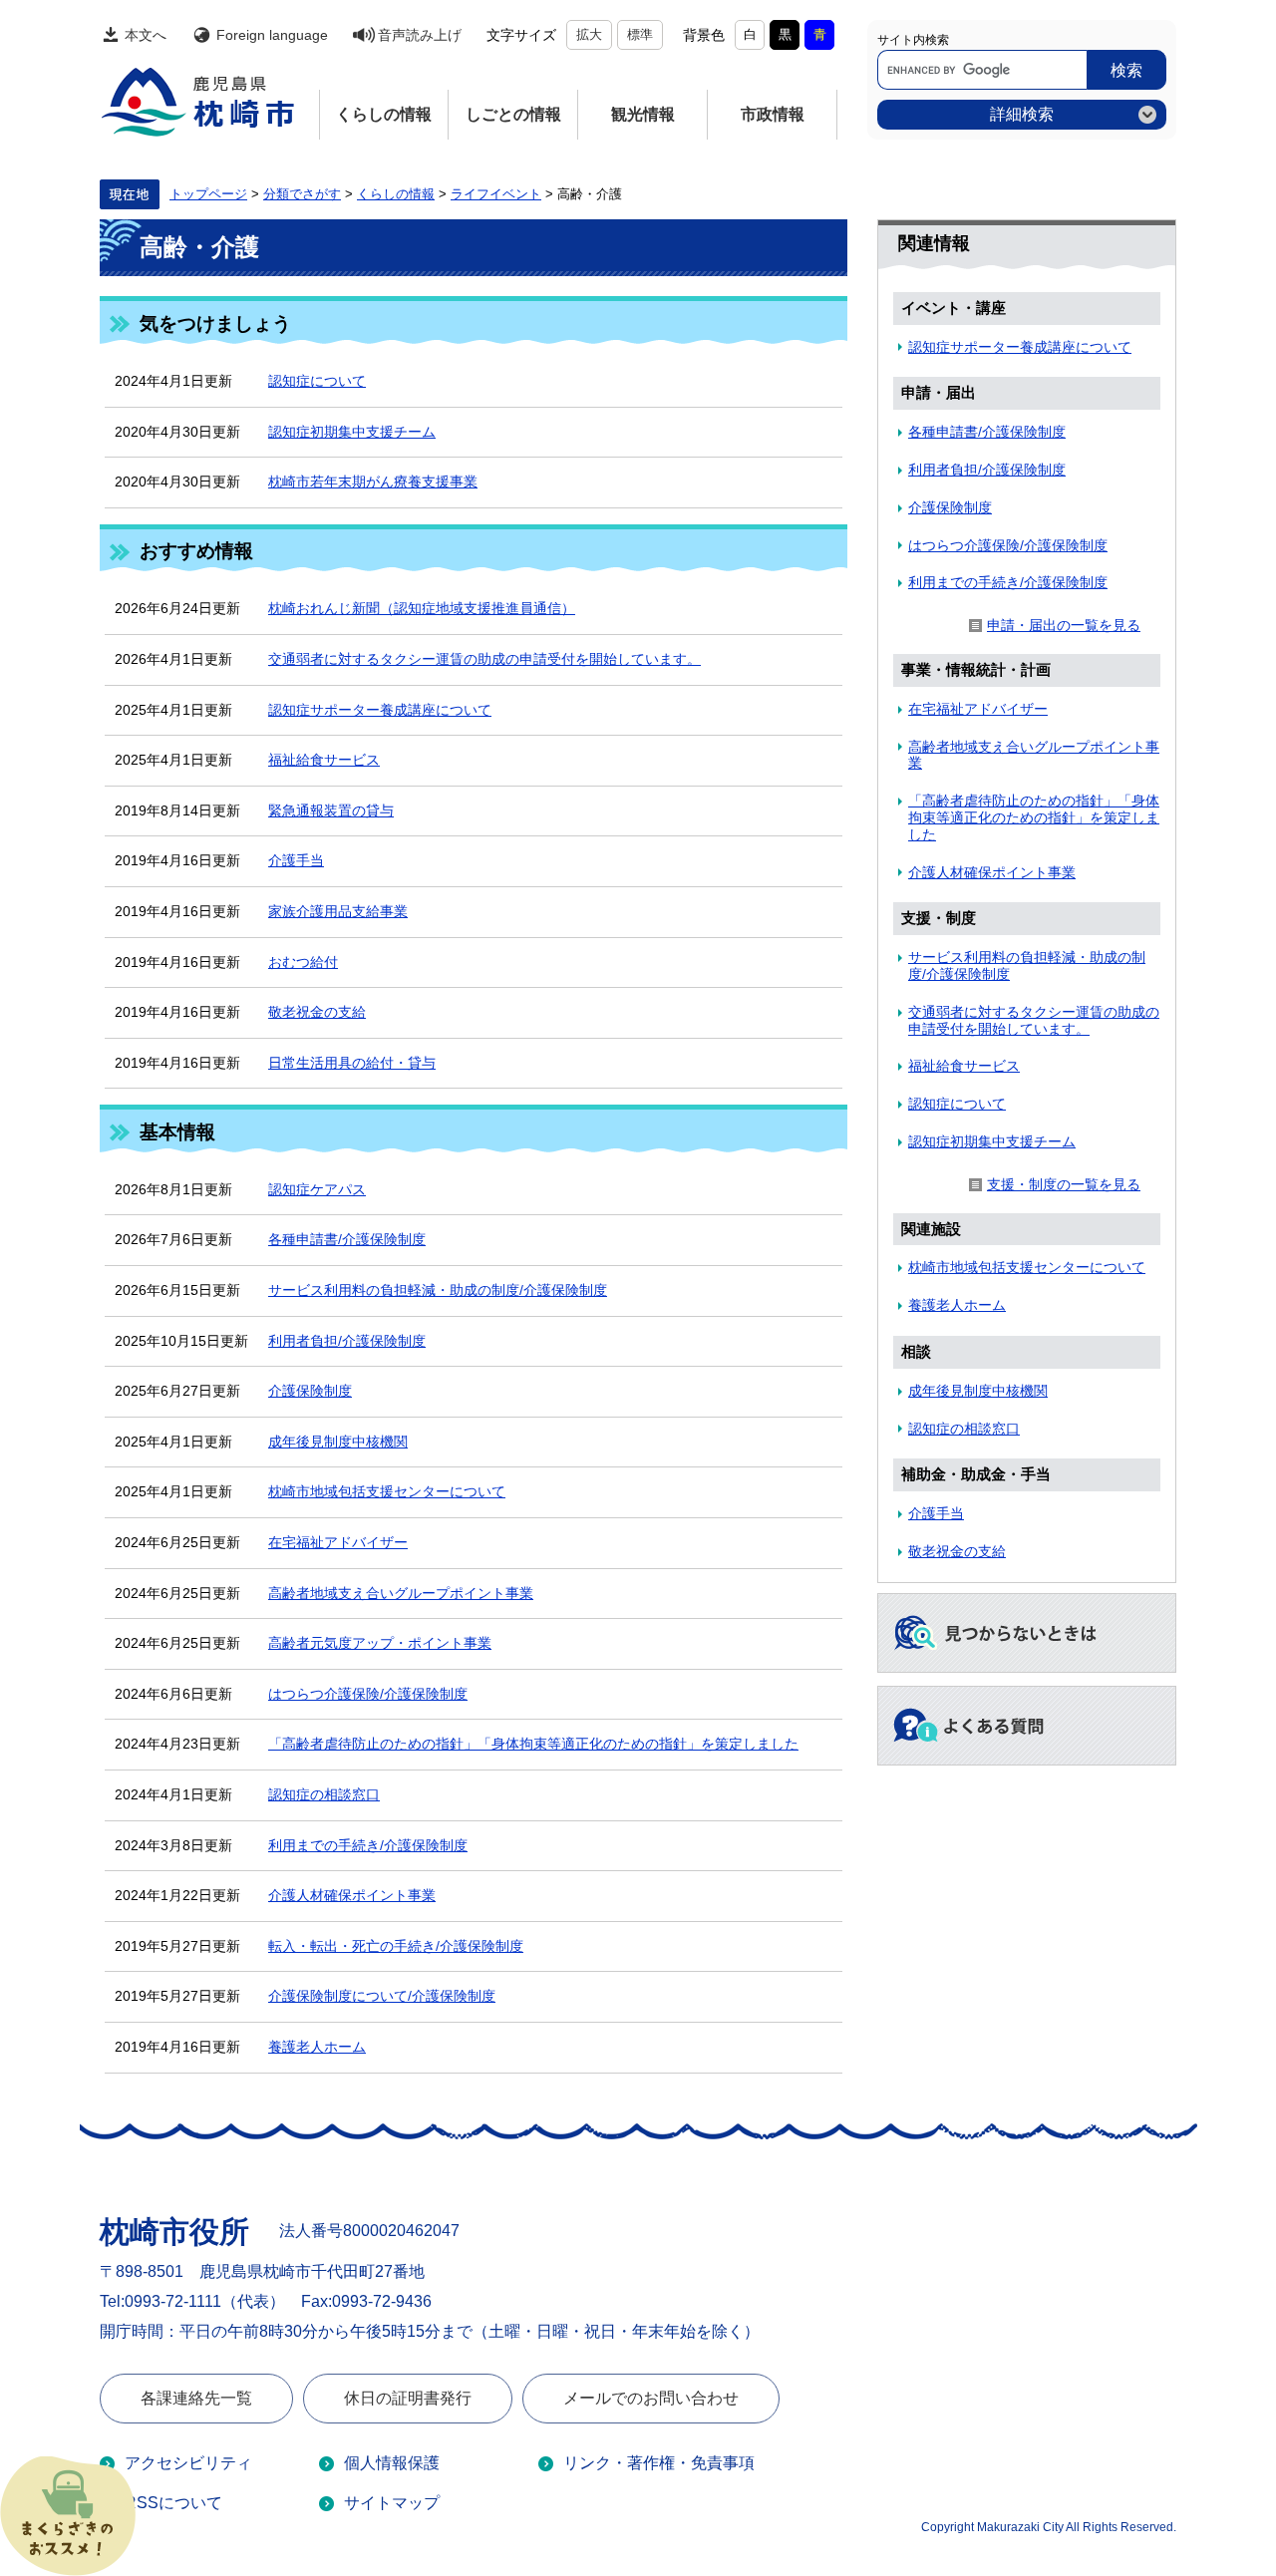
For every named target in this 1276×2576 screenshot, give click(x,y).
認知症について (317, 381)
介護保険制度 (310, 1391)
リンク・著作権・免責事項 (659, 2463)
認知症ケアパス (317, 1189)
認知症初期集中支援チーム (352, 432)
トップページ (208, 194)
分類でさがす (302, 194)
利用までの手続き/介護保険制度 (368, 1845)
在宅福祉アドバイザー (338, 1542)
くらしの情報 (384, 114)
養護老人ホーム (317, 2047)
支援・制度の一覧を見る (1064, 1184)
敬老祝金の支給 (317, 1012)
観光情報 (643, 114)
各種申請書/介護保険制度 (347, 1239)
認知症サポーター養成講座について (380, 710)
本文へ (146, 35)
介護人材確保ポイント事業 (352, 1895)
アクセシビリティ (188, 2463)
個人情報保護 (392, 2463)
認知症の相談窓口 (324, 1794)
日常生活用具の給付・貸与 (352, 1063)
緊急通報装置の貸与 (331, 810)
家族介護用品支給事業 (338, 911)
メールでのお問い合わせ (651, 2398)
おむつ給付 (303, 962)
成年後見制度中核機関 (338, 1442)
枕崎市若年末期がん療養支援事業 (373, 482)
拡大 (589, 34)
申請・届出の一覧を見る (1064, 625)
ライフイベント (496, 194)
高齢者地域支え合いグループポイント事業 (401, 1593)
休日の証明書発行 (408, 2398)
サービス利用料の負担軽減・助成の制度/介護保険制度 (438, 1290)
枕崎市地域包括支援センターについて (387, 1491)
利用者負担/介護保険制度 (347, 1341)
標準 (640, 34)
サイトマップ (392, 2503)
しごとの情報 (513, 114)
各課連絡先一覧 (196, 2398)
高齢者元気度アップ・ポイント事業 (380, 1643)
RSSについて (173, 2503)
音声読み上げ (420, 35)
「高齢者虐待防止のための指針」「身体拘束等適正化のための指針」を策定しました (533, 1744)
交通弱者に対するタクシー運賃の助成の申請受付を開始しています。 (484, 659)
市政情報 (773, 114)
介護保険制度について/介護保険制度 (382, 1996)
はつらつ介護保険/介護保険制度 (368, 1694)
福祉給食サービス (324, 760)
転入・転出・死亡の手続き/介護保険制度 (396, 1946)
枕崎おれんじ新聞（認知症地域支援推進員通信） (422, 608)
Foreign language (272, 35)
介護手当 (296, 860)
